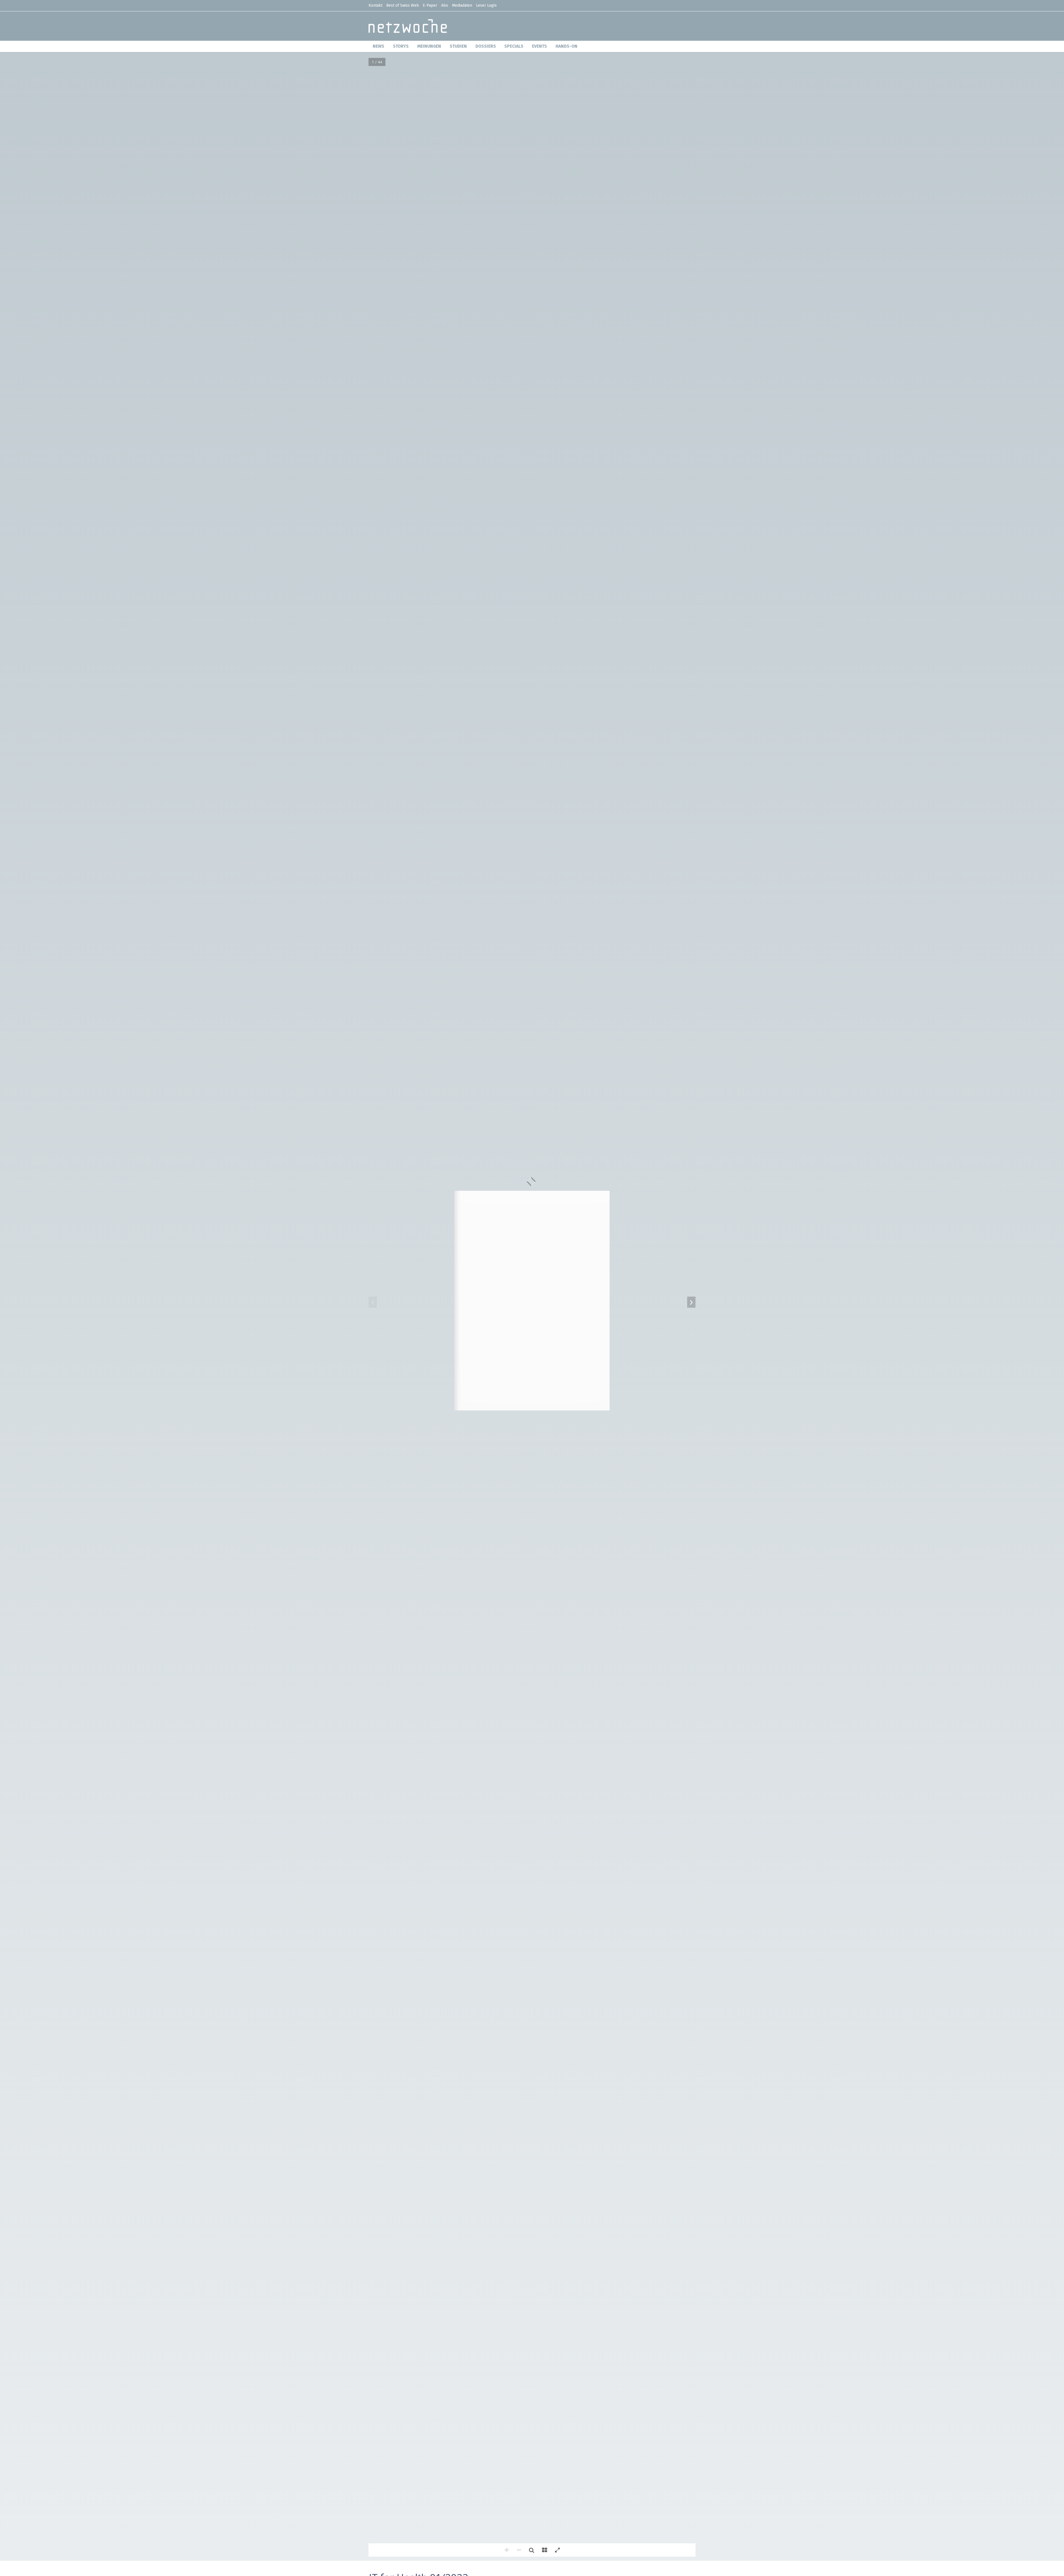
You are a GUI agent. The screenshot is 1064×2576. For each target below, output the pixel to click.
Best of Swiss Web (403, 5)
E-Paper (430, 5)
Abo (445, 5)
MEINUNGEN (429, 46)
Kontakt (375, 5)
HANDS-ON (566, 46)
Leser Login (486, 5)
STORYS (401, 46)
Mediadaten (462, 5)
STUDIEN (458, 46)
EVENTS (539, 46)
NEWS (378, 46)
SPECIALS (514, 46)
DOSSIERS (486, 46)
